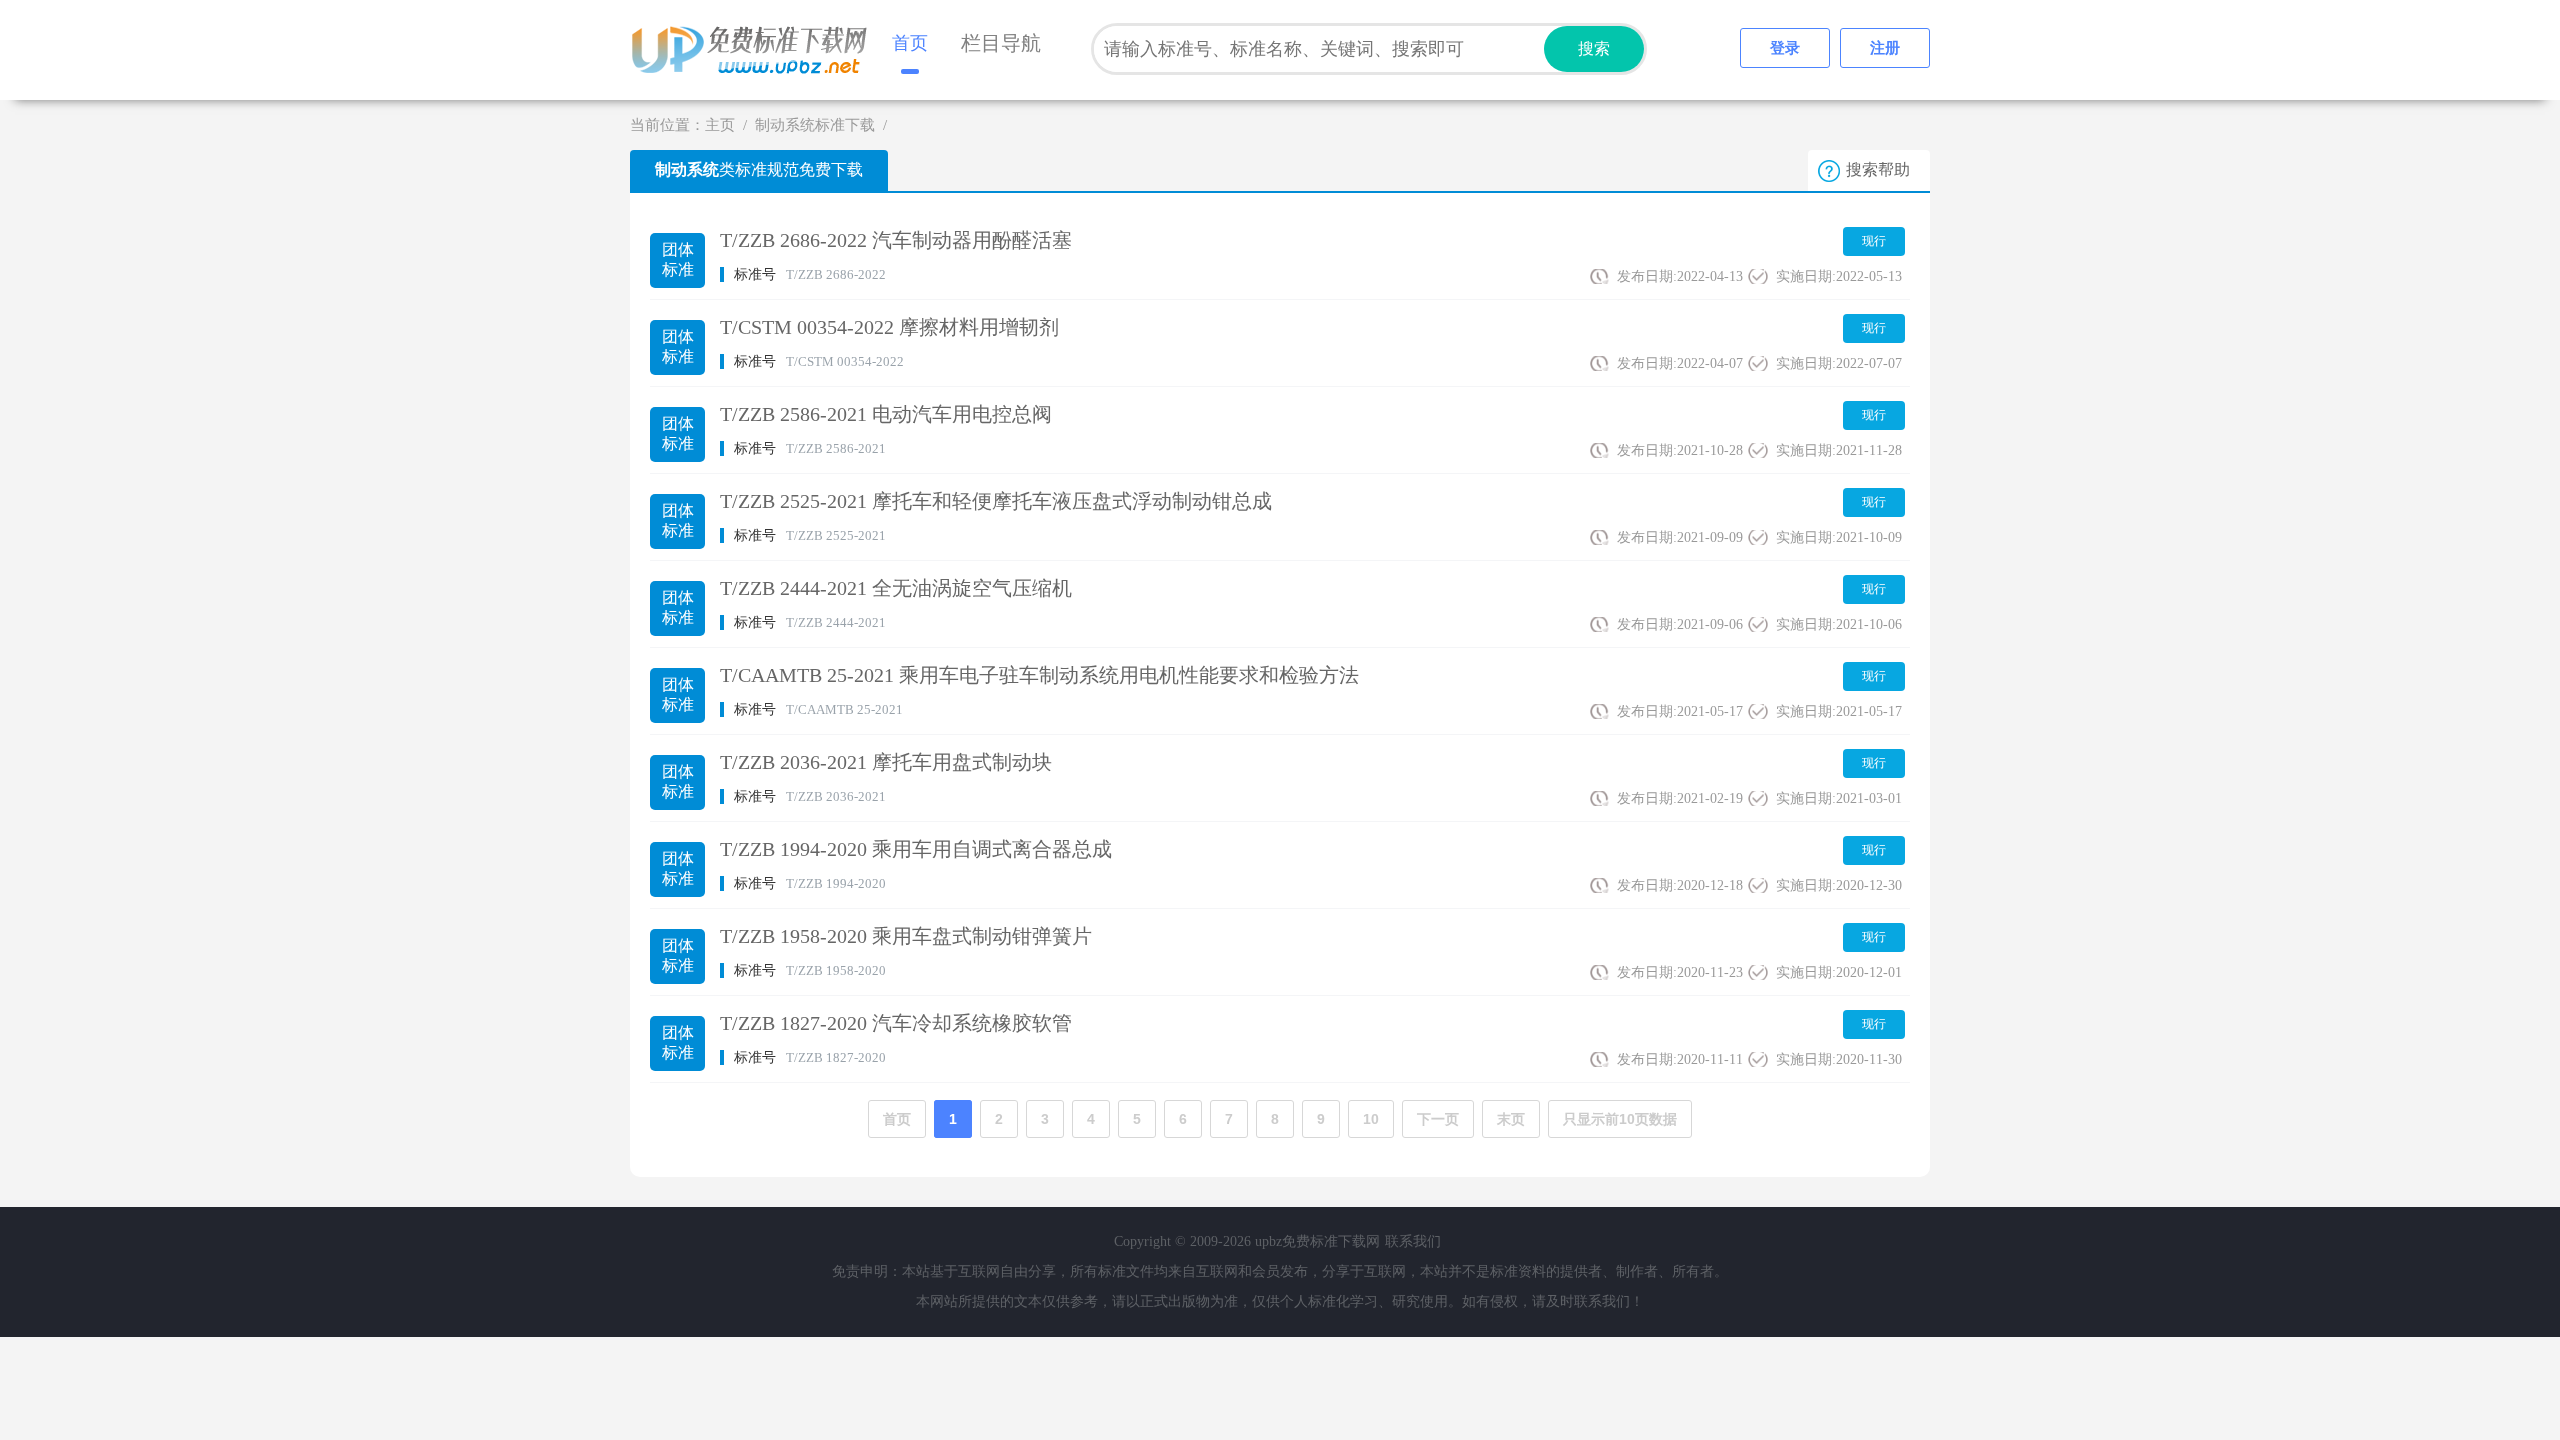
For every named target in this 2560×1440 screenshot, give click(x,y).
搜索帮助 (1878, 169)
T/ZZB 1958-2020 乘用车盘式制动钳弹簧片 (906, 936)
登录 (1785, 48)
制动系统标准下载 (815, 125)
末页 (1511, 1119)
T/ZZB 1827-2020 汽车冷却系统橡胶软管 (896, 1023)
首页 (910, 43)
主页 (720, 125)
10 (1371, 1119)
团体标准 (678, 259)
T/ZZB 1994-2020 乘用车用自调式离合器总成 (916, 849)
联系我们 (1413, 1241)
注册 (1885, 48)
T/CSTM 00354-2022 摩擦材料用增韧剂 (889, 327)
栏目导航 (1001, 43)
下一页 (1438, 1119)
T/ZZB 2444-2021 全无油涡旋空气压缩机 (896, 588)
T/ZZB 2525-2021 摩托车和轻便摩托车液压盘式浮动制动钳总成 (996, 501)
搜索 (1594, 48)
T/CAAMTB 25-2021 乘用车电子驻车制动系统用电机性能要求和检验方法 (1039, 675)
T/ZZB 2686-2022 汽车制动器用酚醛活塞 (896, 240)
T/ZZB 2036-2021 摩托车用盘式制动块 (886, 762)
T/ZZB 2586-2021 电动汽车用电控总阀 (886, 414)
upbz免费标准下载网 (755, 50)
